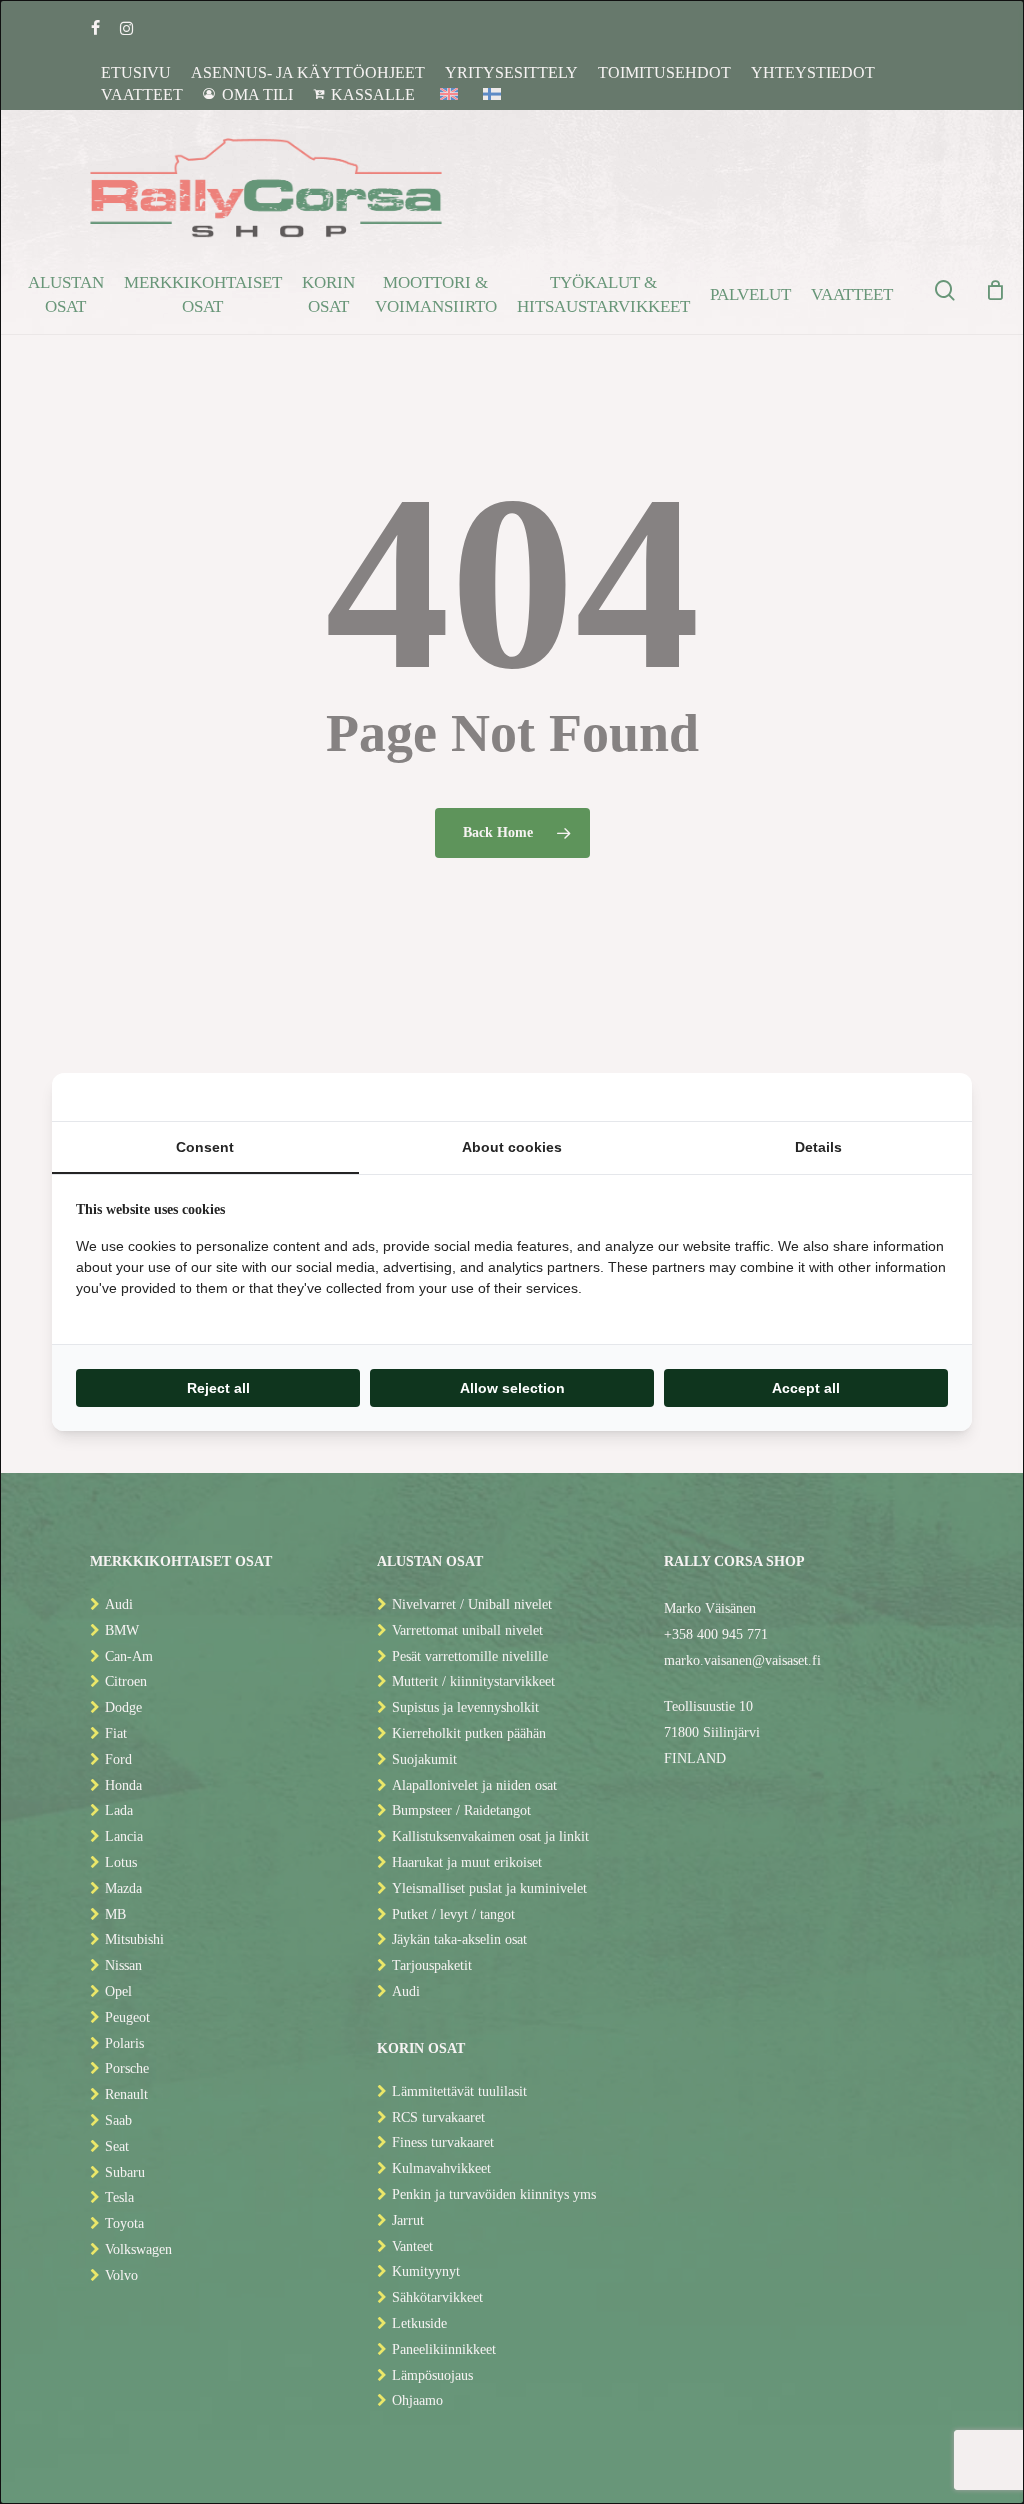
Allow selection (512, 1388)
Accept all (806, 1388)
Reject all (218, 1388)
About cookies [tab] (512, 1147)
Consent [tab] (205, 1147)
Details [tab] (818, 1147)
